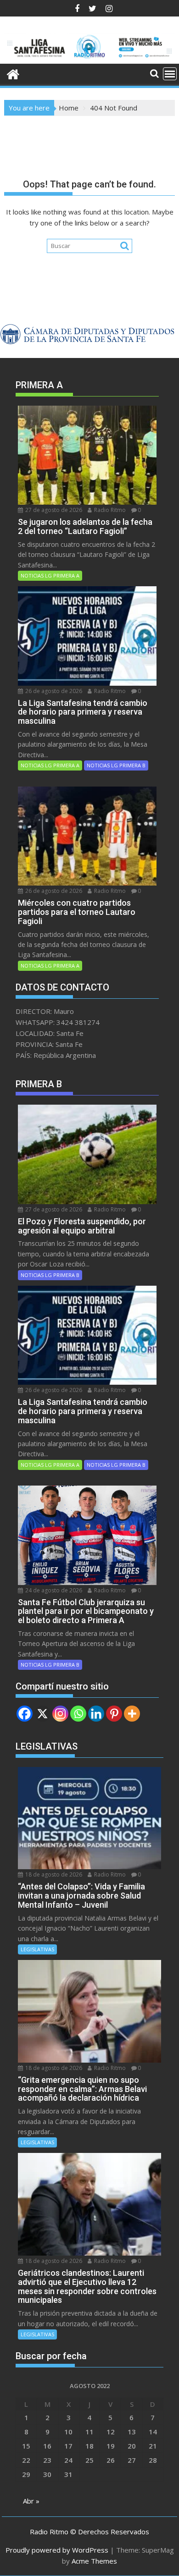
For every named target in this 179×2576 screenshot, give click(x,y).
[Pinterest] (114, 1714)
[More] (132, 1714)
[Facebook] (25, 1714)
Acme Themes (94, 2561)
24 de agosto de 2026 (53, 1590)
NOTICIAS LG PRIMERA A (50, 575)
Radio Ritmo (109, 510)
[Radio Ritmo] (89, 58)
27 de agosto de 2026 (53, 510)
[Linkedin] (96, 1714)
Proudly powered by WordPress (57, 2550)
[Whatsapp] (78, 1714)
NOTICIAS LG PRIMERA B (116, 765)
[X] (42, 1714)
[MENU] (170, 74)
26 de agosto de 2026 (53, 691)
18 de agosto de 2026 (53, 1874)
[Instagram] (60, 1714)
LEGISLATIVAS (37, 1949)
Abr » (31, 2501)
